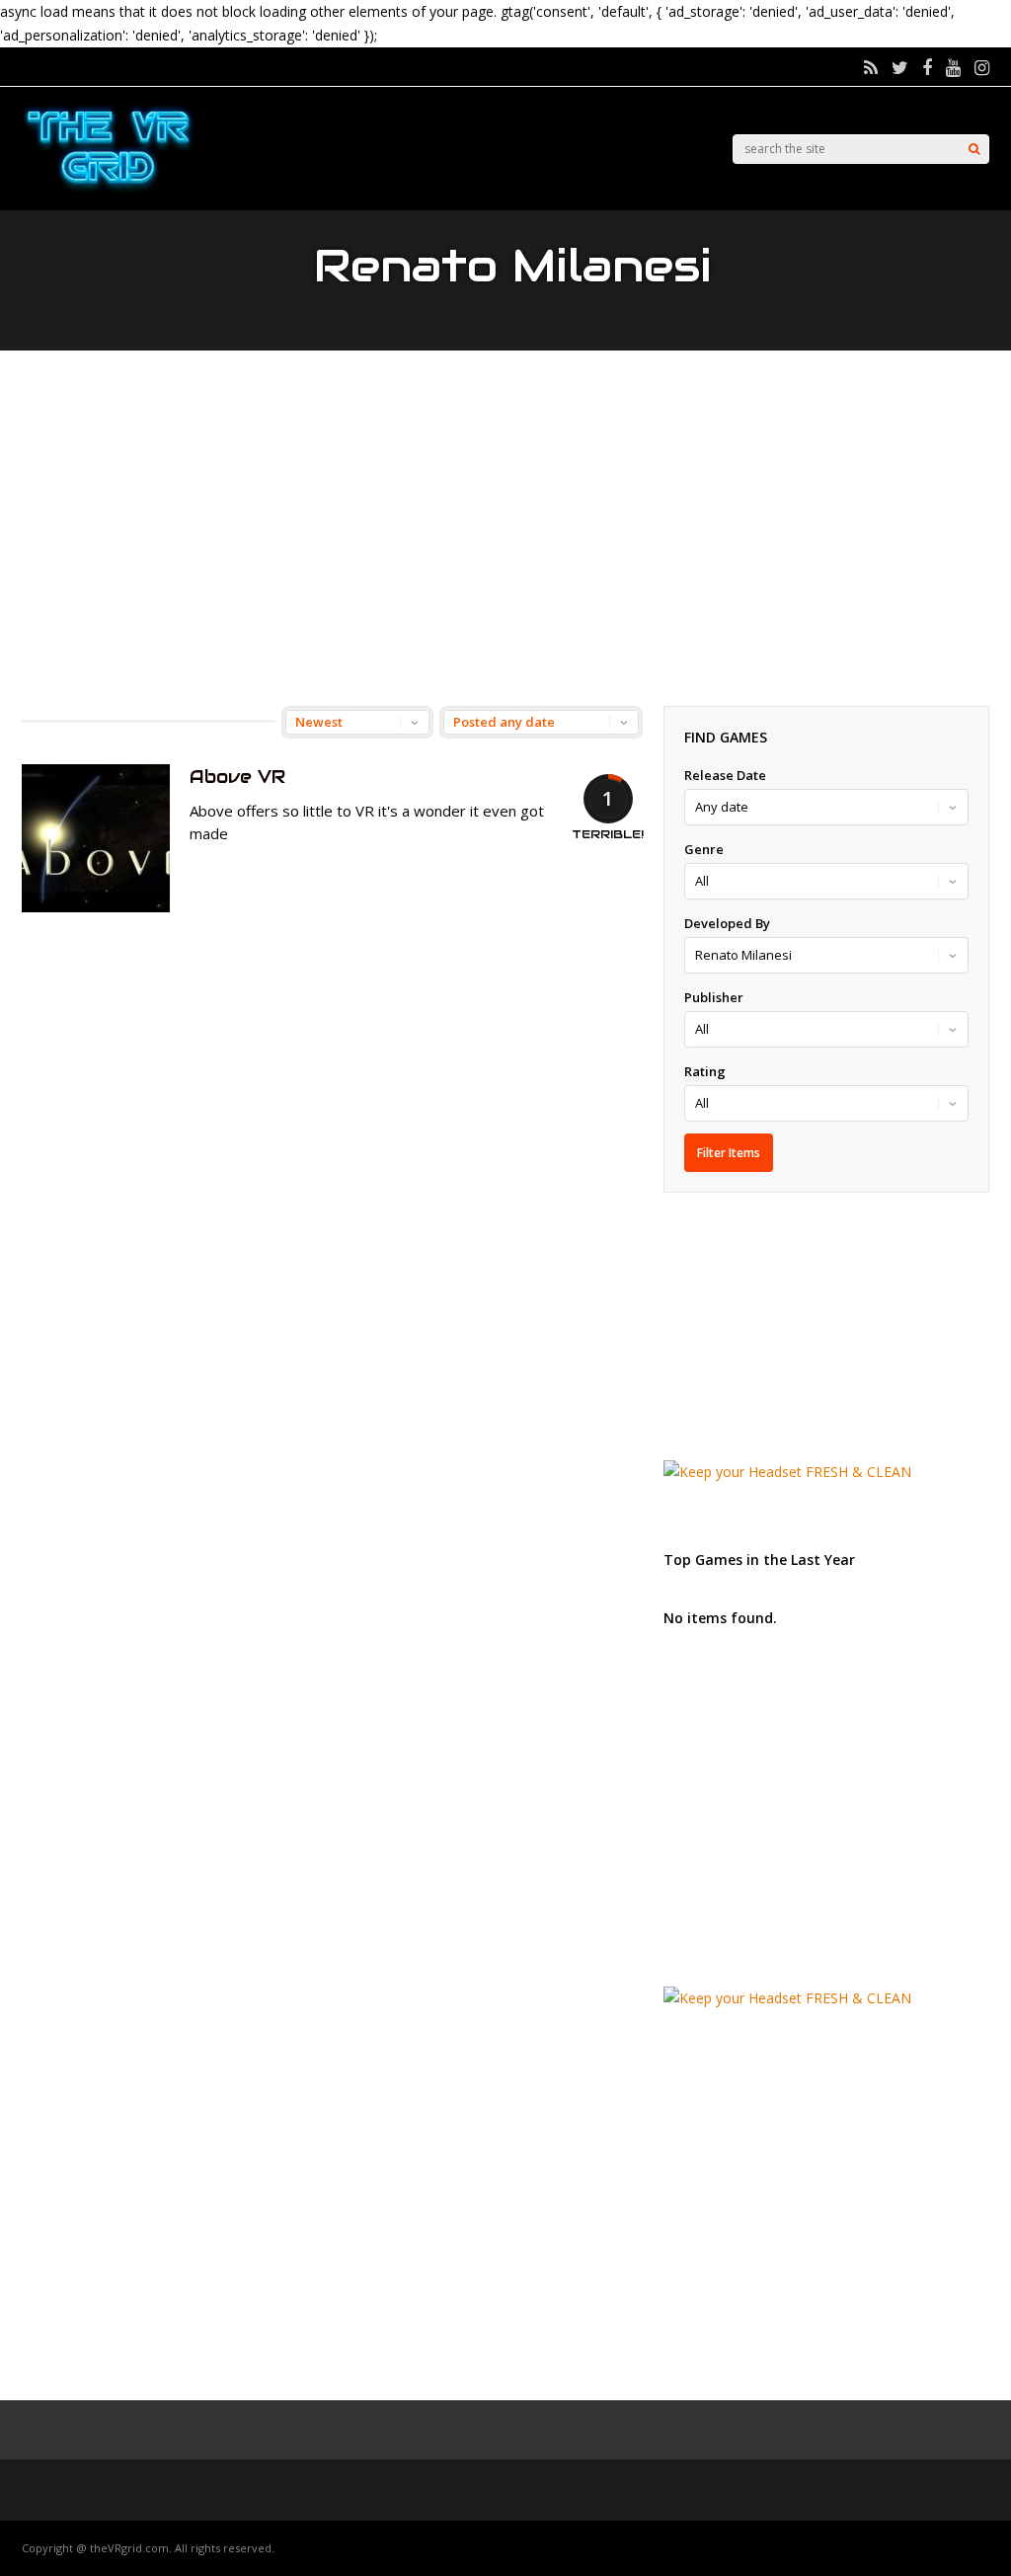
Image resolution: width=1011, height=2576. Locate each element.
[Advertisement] (505, 528)
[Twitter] (900, 67)
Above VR (237, 777)
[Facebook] (927, 67)
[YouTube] (953, 67)
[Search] (974, 149)
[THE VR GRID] (108, 189)
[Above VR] (96, 907)
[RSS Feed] (871, 67)
